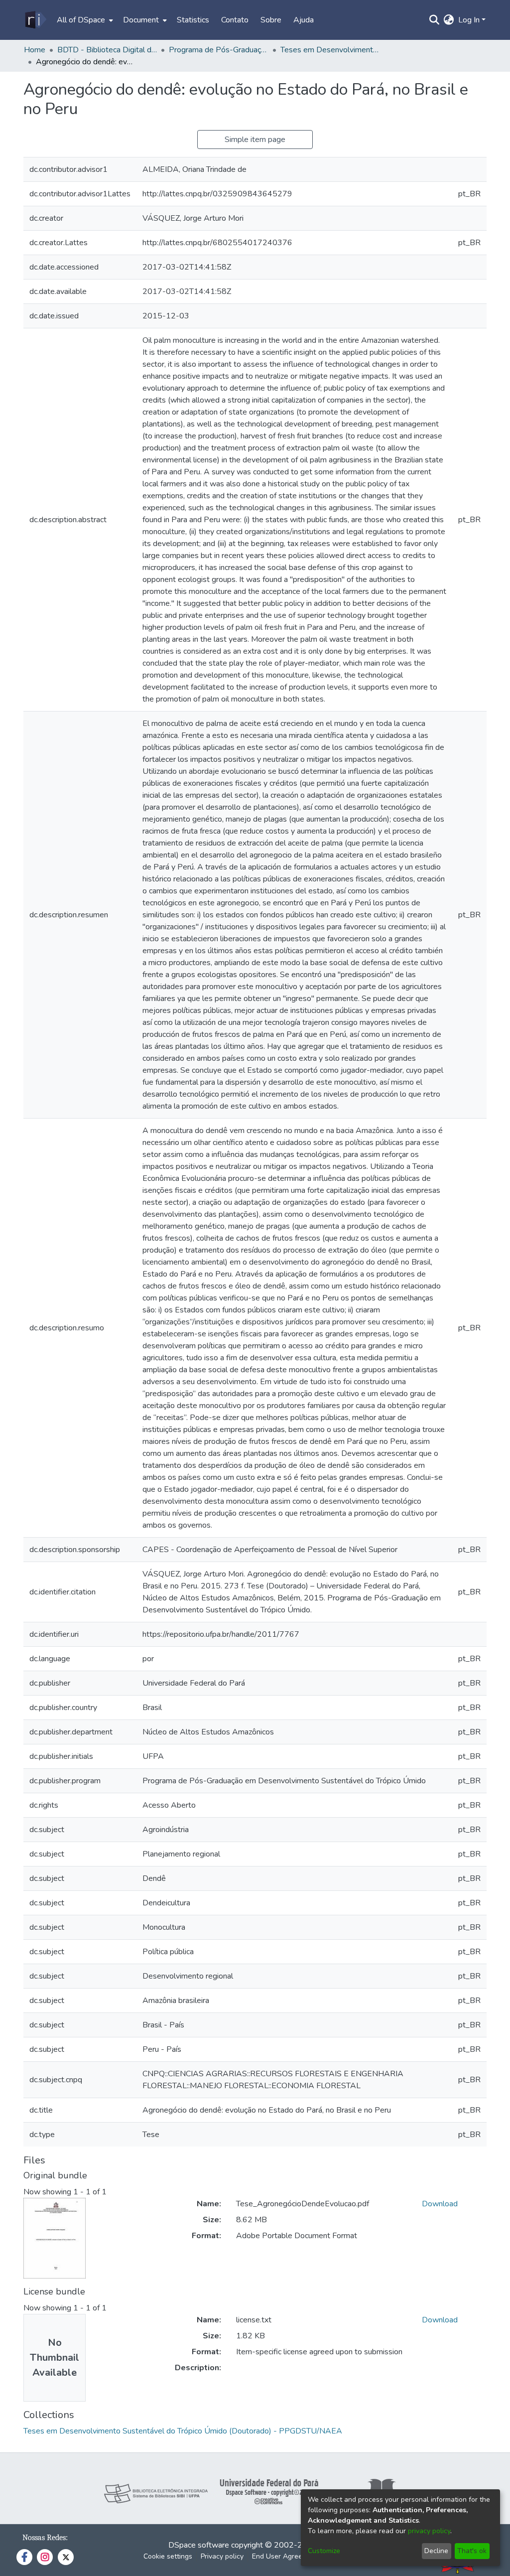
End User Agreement (285, 2556)
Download (440, 2204)
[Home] (35, 20)
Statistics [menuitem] (193, 20)
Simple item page (255, 140)
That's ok (472, 2551)
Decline (436, 2551)
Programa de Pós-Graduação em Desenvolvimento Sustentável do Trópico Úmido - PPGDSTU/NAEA (219, 50)
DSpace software (199, 2545)
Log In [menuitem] (469, 20)
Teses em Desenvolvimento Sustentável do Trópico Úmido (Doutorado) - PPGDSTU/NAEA (330, 50)
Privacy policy (222, 2556)
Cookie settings (168, 2556)
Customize (324, 2551)
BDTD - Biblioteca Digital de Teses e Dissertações (107, 50)
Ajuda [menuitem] (304, 20)
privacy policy (429, 2531)
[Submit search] (435, 20)
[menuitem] (84, 20)
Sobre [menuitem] (271, 20)
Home (35, 50)
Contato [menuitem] (235, 20)
